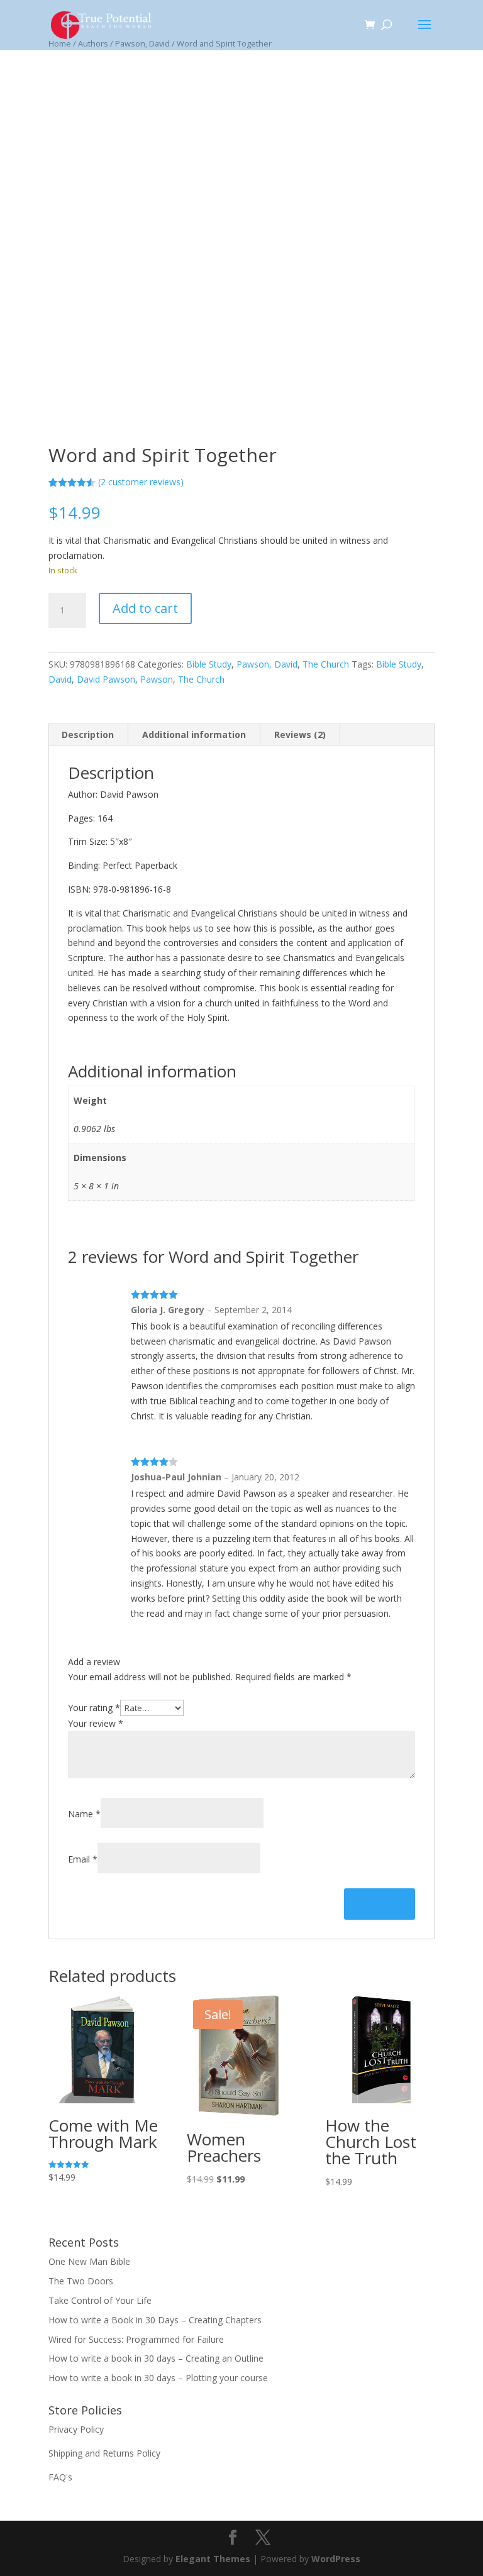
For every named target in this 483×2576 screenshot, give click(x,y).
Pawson (157, 679)
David (60, 679)
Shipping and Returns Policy (104, 2453)
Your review (96, 1723)
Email (83, 1859)
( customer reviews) (141, 482)
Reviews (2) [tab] (300, 735)
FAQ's (60, 2477)
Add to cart (145, 608)
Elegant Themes (213, 2559)
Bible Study (209, 664)
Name (84, 1814)
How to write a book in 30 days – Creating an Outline (156, 2358)
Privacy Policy (76, 2429)
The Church (326, 664)
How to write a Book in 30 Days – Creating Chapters (155, 2320)
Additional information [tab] (194, 735)
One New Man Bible (89, 2261)
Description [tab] (88, 735)
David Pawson (106, 679)
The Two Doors (81, 2281)
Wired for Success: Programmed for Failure (136, 2339)
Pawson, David (267, 664)
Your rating (94, 1708)
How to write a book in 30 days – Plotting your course (158, 2378)
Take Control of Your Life (100, 2300)
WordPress (336, 2559)
